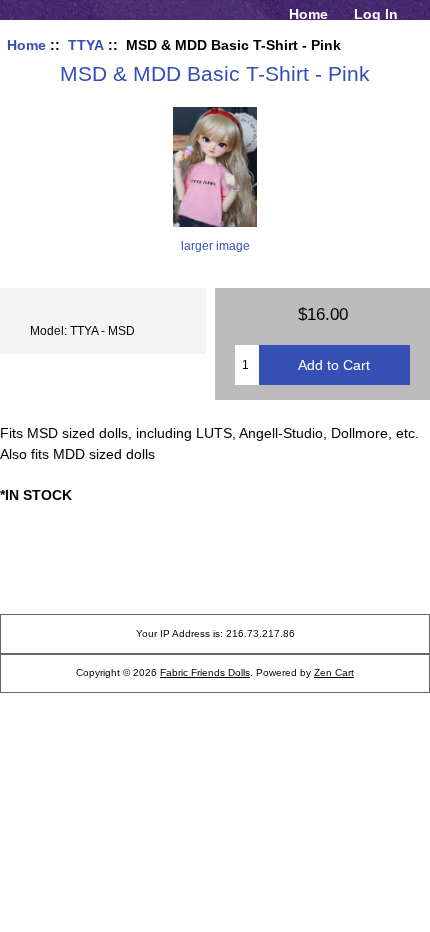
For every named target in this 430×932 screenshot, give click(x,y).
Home (308, 14)
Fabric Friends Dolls (205, 672)
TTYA (86, 45)
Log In (376, 14)
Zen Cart (334, 672)
